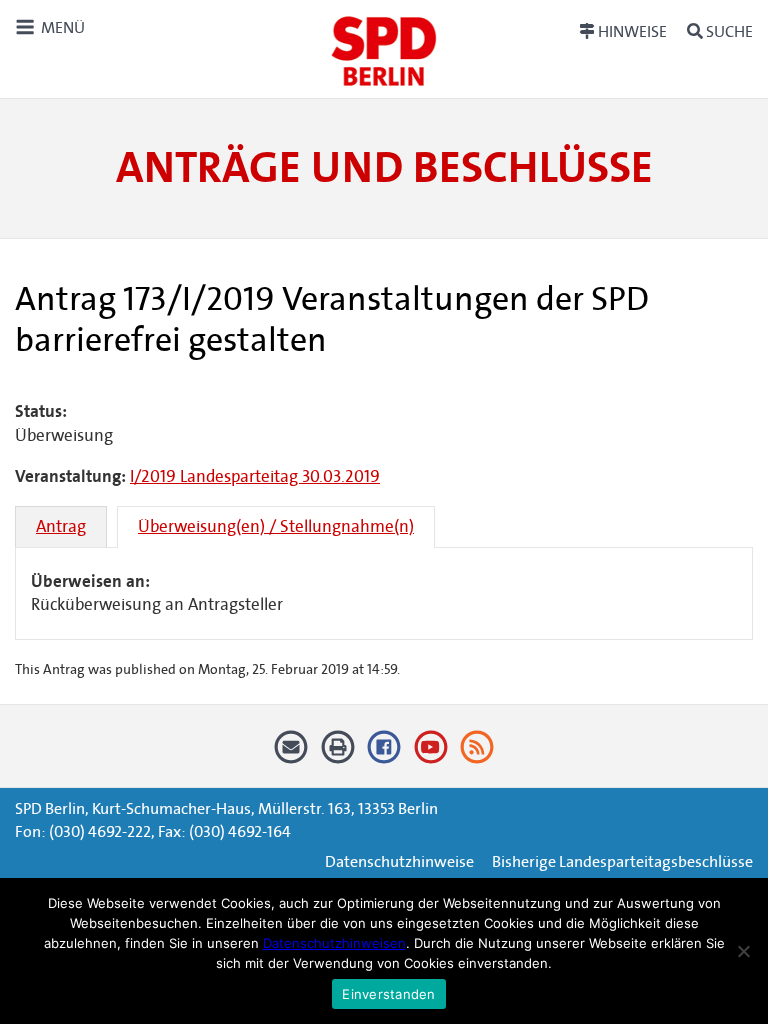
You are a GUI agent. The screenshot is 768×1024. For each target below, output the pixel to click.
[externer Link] (384, 754)
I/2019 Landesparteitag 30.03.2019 (255, 476)
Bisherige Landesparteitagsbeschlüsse (622, 861)
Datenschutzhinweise (399, 861)
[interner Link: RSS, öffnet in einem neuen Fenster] (477, 754)
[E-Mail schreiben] (291, 754)
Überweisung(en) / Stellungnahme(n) (276, 526)
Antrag (61, 526)
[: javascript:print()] (337, 754)
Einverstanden (388, 994)
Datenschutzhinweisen (334, 943)
